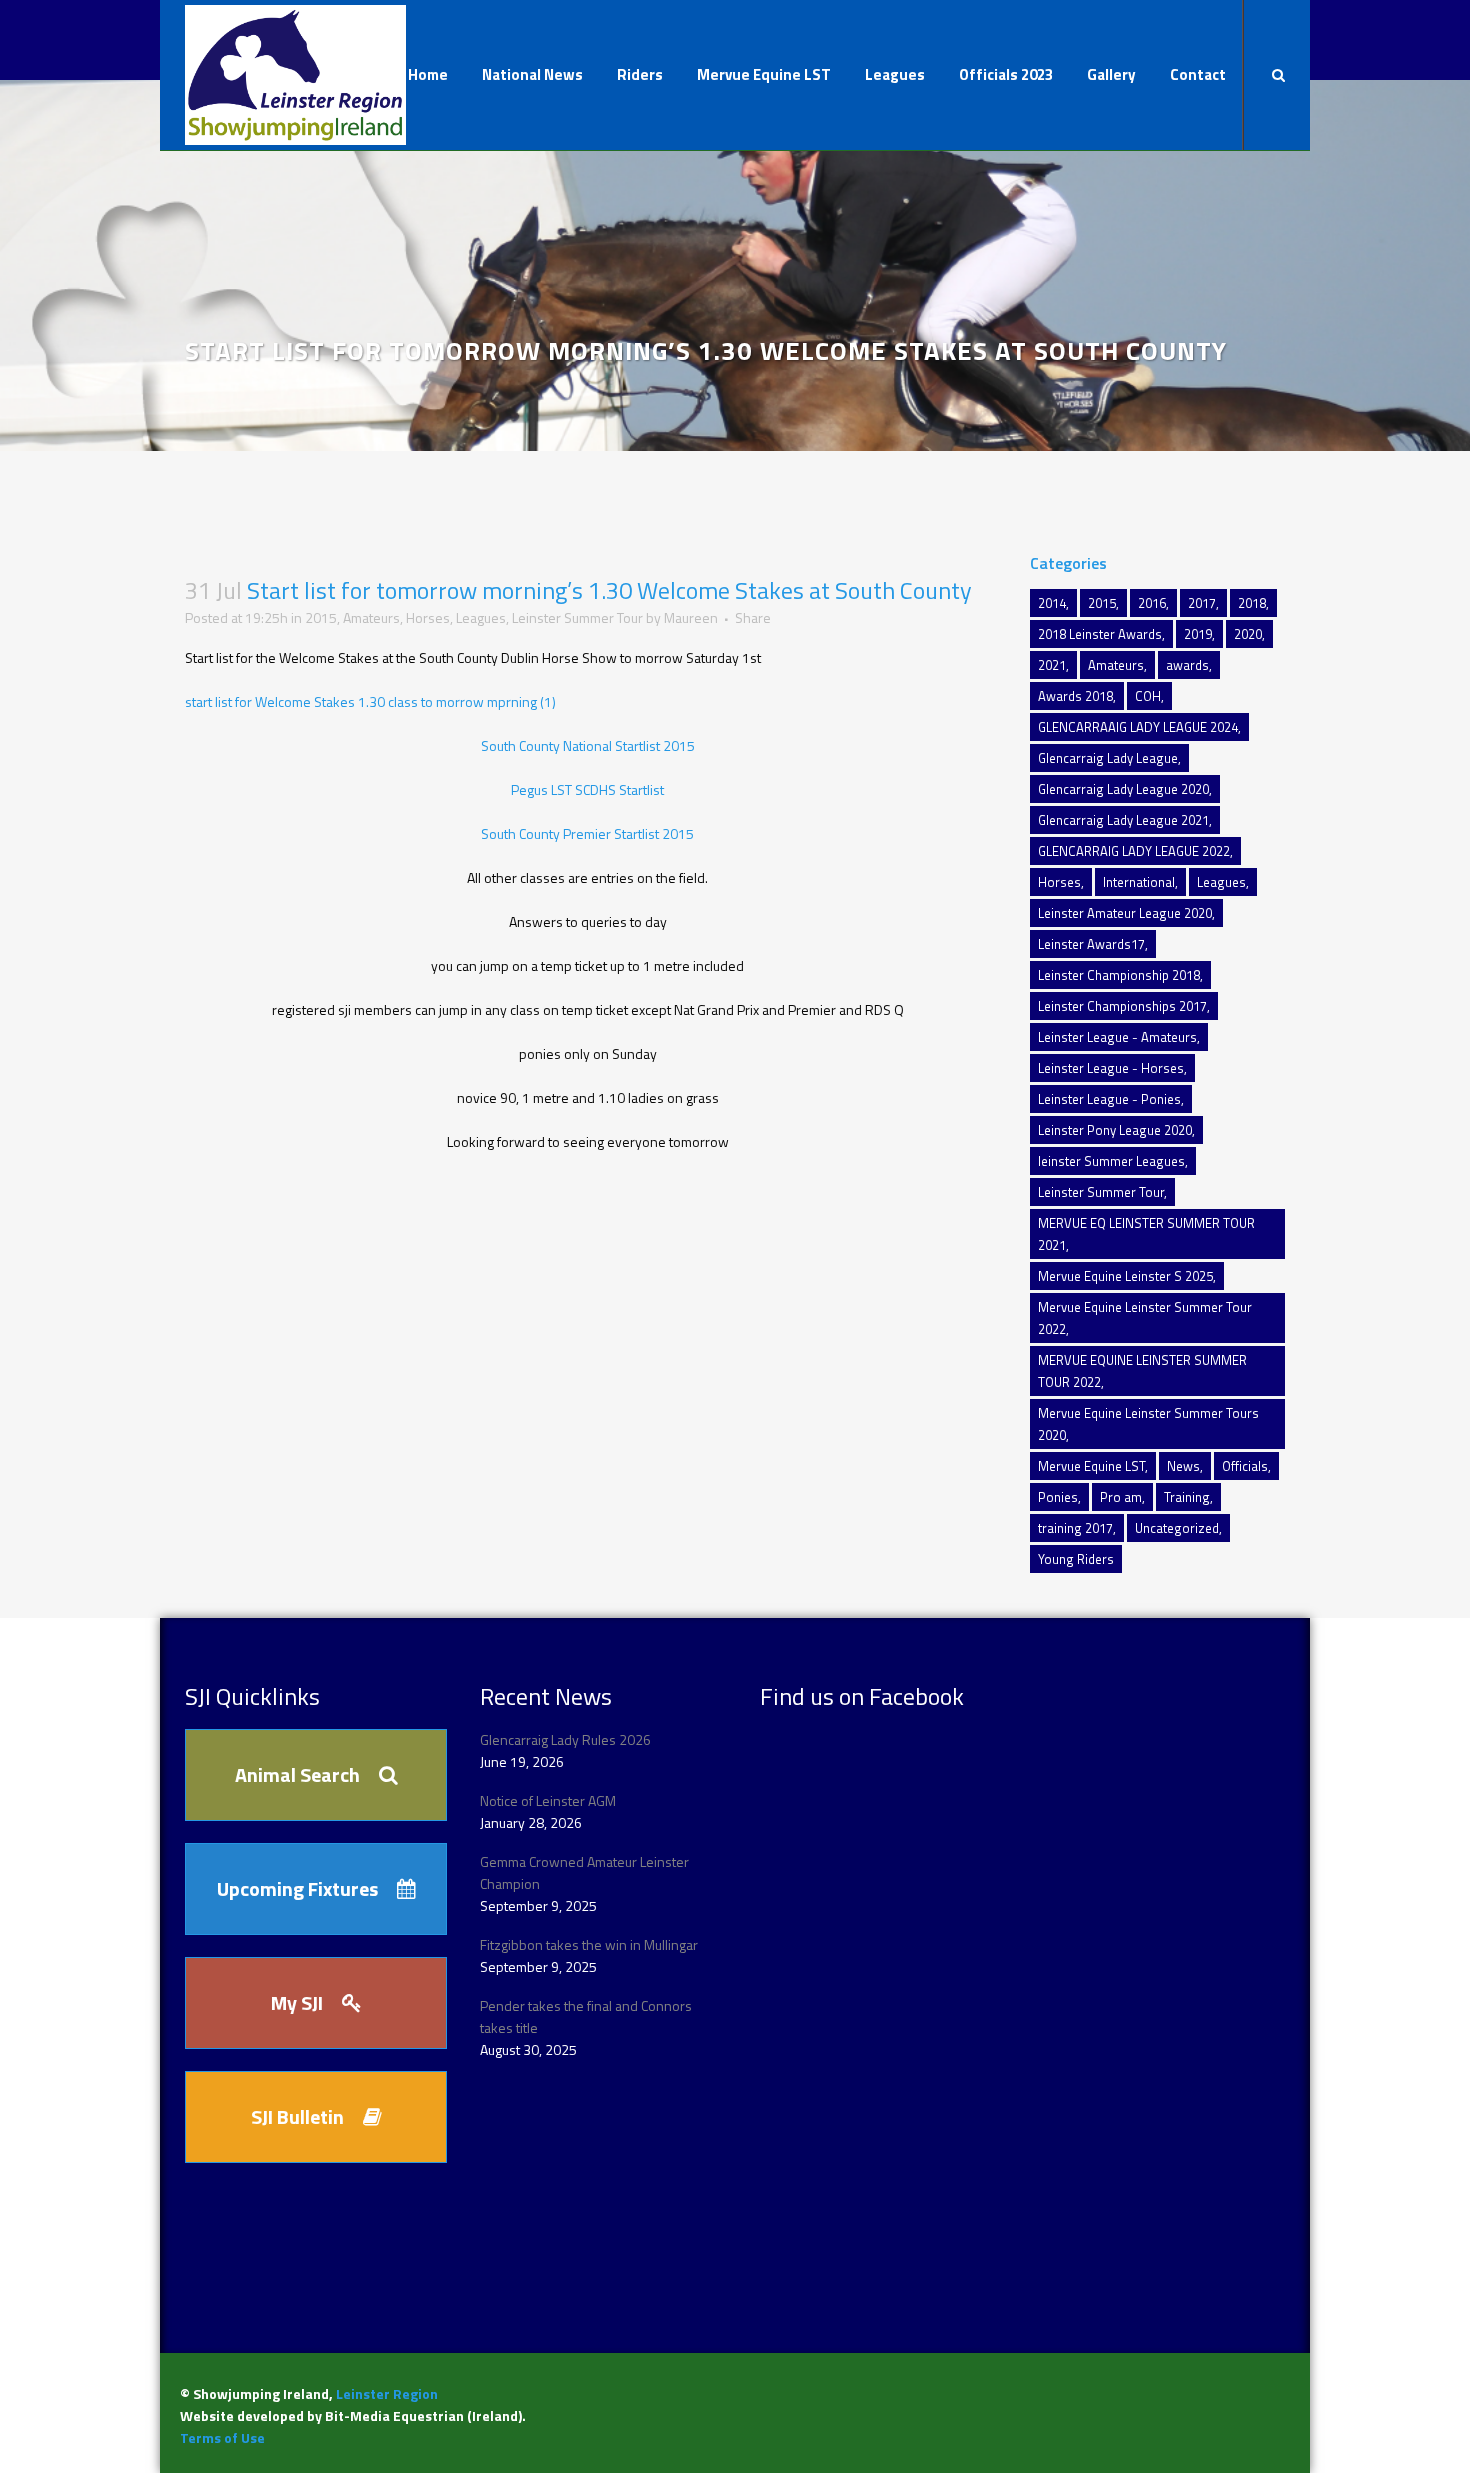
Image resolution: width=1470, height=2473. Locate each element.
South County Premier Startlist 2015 (587, 833)
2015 (321, 617)
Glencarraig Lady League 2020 (1123, 789)
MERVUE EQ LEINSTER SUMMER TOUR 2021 (1146, 1234)
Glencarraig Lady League (1108, 758)
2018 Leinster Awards (1100, 634)
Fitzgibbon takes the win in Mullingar (589, 1944)
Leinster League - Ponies (1109, 1099)
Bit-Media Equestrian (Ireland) (423, 2415)
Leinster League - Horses (1111, 1068)
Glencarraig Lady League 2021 (1123, 820)
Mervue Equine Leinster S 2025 (1125, 1276)
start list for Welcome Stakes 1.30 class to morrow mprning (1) (370, 701)
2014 (1052, 603)
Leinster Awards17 (1091, 944)
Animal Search (297, 1774)
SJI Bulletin (297, 2116)
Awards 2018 (1075, 696)
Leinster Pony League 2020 (1115, 1130)
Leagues (481, 617)
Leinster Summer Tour (577, 617)
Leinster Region (387, 2393)
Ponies (1058, 1497)
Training (1187, 1497)
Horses (428, 617)
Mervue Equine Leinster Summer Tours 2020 (1148, 1424)
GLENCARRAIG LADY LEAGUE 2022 (1134, 851)
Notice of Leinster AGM (548, 1800)
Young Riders (1076, 1559)
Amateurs (371, 617)
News (1183, 1466)
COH (1148, 696)
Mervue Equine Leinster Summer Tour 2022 (1145, 1318)
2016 (1152, 603)
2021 (1052, 665)
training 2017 (1075, 1528)
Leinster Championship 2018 (1119, 975)
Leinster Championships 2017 (1122, 1006)
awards (1187, 665)
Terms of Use (222, 2437)
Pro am (1121, 1497)
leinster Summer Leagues (1111, 1161)
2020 (1248, 634)
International (1139, 882)
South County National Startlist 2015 (588, 745)
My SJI (297, 2002)
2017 (1202, 603)
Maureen (691, 617)
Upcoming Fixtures (297, 1888)
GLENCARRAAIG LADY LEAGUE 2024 (1138, 727)
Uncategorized (1177, 1528)
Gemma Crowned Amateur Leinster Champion (584, 1872)
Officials (1245, 1466)
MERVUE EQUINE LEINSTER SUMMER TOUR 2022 (1142, 1371)
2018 (1252, 603)
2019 (1198, 634)
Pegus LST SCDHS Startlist (587, 789)
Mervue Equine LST (1091, 1466)
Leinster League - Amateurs (1117, 1037)
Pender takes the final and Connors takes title (586, 2016)
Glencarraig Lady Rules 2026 (565, 1739)
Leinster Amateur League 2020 (1125, 913)
